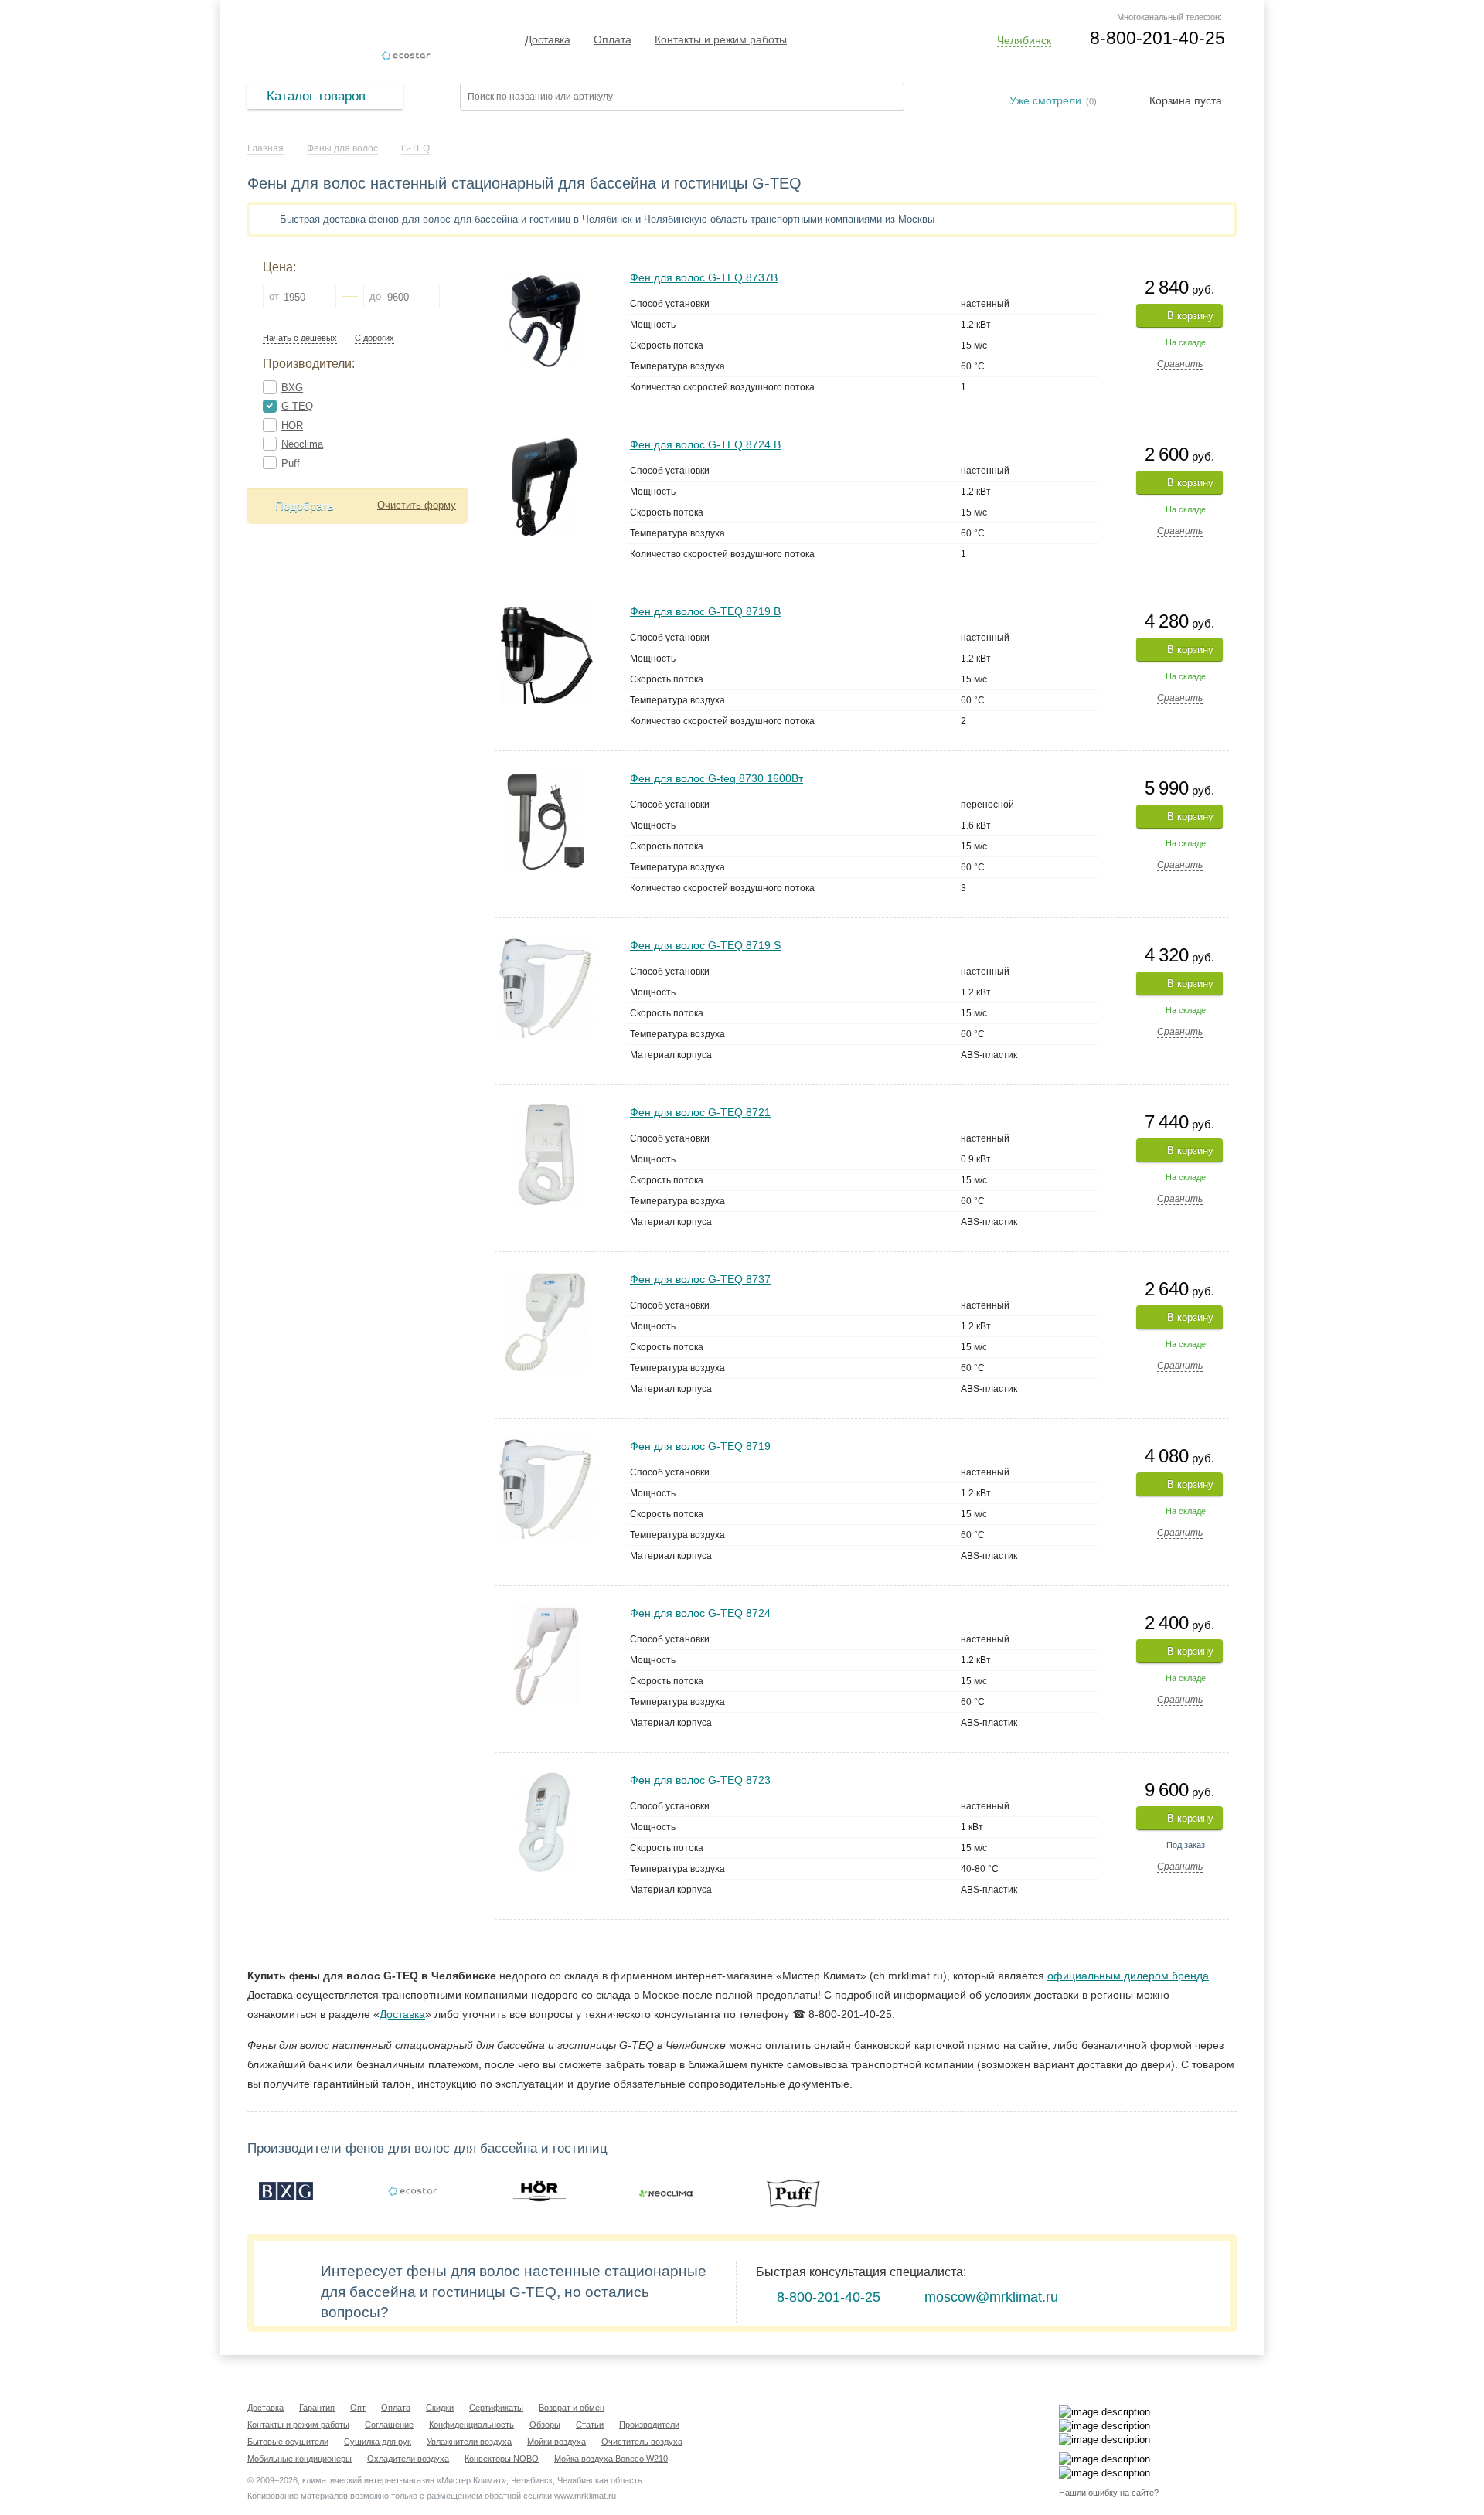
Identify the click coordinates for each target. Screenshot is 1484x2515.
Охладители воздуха (408, 2459)
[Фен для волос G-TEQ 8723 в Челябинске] (546, 1779)
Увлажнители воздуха (469, 2442)
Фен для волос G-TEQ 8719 (700, 1446)
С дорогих (374, 338)
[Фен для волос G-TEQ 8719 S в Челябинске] (545, 944)
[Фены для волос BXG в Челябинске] (286, 2191)
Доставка (548, 39)
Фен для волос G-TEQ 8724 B (705, 444)
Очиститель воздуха (642, 2442)
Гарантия (317, 2408)
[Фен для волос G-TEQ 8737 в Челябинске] (545, 1278)
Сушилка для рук (378, 2442)
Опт (358, 2408)
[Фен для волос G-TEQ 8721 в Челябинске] (546, 1111)
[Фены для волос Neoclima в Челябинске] (666, 2191)
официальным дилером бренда (1128, 1976)
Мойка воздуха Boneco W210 (611, 2459)
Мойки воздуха (556, 2442)
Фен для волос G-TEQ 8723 (700, 1780)
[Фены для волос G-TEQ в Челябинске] (413, 2191)
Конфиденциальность (471, 2425)
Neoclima (302, 444)
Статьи (590, 2425)
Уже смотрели (1045, 100)
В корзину (1190, 316)
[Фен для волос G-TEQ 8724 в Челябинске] (546, 1612)
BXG (292, 388)
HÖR (292, 425)
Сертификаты (496, 2408)
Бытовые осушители (288, 2442)
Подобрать (305, 506)
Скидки (440, 2408)
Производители (649, 2425)
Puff (291, 463)
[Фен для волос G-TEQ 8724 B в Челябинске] (545, 443)
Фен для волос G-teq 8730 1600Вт (716, 778)
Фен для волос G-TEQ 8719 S (705, 945)
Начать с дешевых (300, 338)
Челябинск (1024, 40)
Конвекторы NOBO (502, 2459)
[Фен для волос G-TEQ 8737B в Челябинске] (545, 276)
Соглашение (389, 2425)
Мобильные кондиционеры (300, 2459)
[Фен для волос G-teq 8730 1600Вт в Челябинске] (546, 777)
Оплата (613, 39)
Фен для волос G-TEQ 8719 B (705, 611)
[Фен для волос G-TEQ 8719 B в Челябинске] (546, 610)
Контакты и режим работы (721, 39)
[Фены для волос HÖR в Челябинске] (539, 2191)
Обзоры (545, 2425)
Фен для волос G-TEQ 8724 (700, 1613)
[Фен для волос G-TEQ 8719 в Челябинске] (545, 1445)
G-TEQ (297, 406)
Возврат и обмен (572, 2408)
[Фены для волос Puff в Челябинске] (793, 2191)
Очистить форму (417, 505)
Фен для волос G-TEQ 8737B (704, 277)
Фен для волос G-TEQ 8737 (700, 1279)
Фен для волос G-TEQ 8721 (700, 1112)
